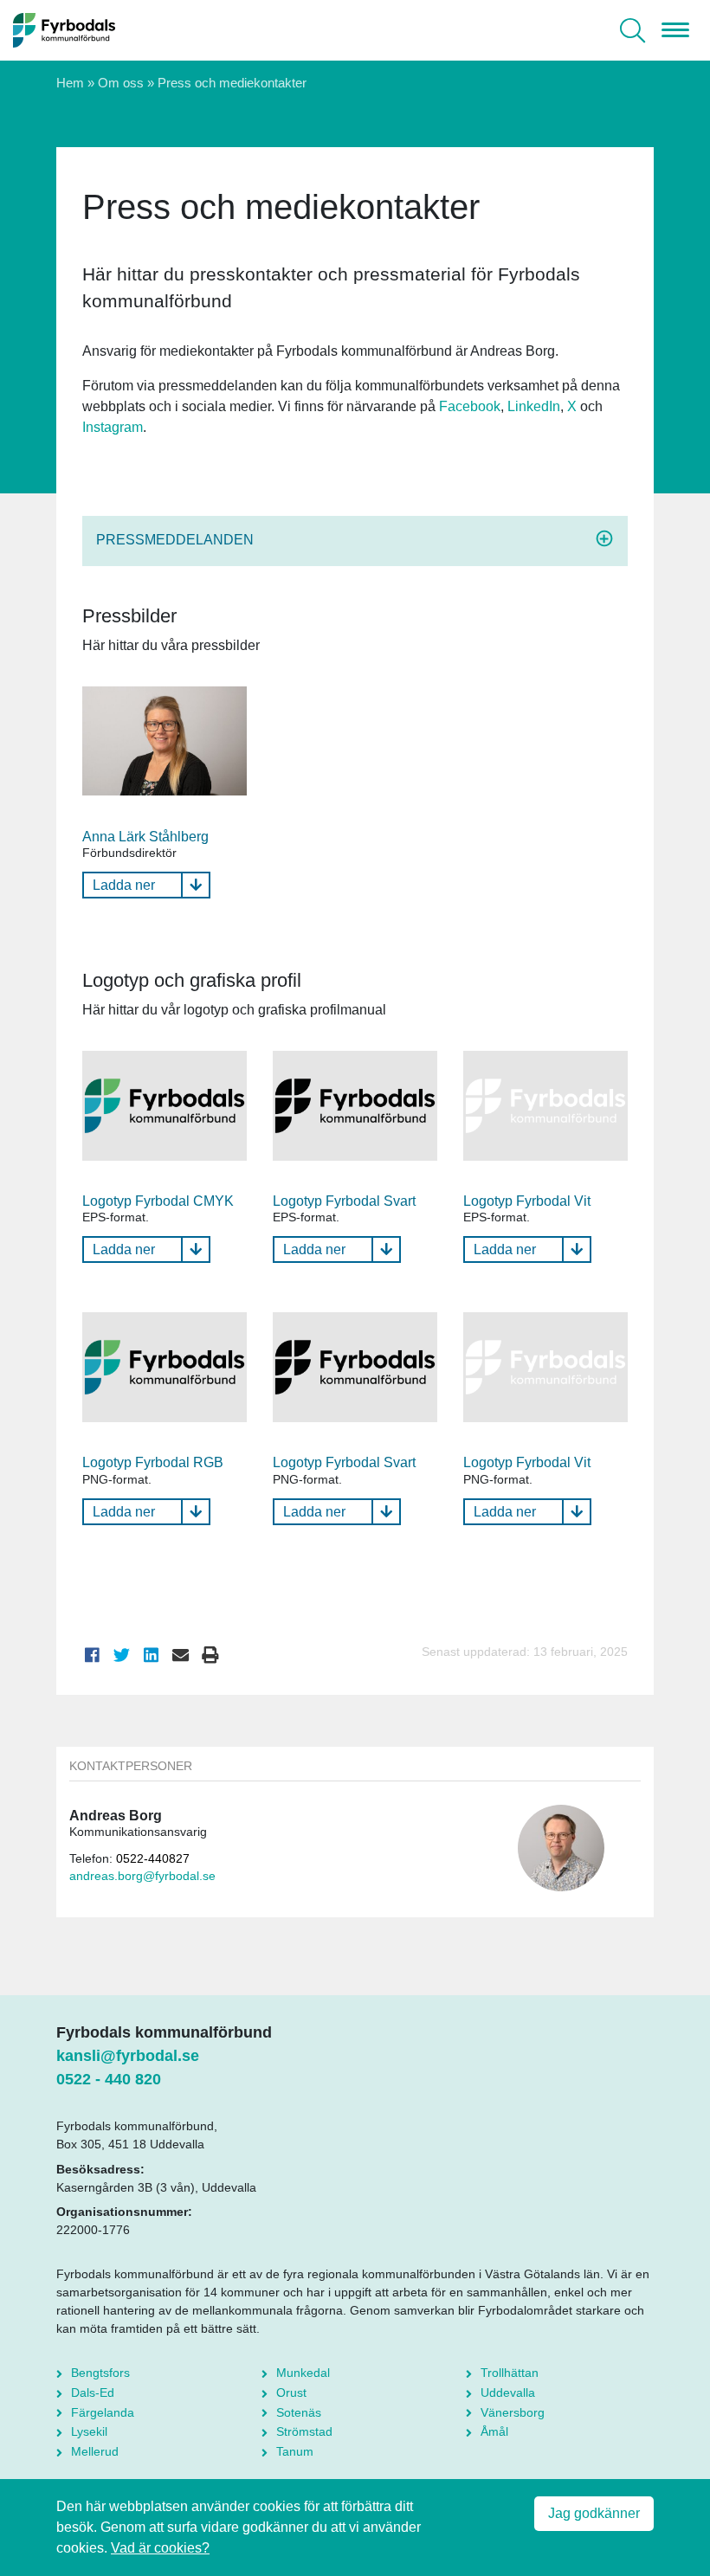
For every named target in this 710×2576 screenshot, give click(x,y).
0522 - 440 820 (109, 2079)
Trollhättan (510, 2373)
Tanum (295, 2451)
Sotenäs (299, 2412)
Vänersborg (513, 2412)
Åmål (494, 2431)
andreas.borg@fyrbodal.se (142, 1876)
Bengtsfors (100, 2373)
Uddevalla (508, 2392)
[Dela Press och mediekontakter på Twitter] (122, 1655)
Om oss (121, 83)
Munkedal (303, 2373)
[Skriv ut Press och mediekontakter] (210, 1655)
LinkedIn (534, 406)
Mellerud (95, 2451)
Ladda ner (124, 885)
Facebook (470, 406)
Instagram (113, 427)
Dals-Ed (93, 2392)
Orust (291, 2392)
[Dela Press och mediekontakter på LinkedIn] (152, 1655)
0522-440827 (153, 1859)
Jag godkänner (594, 2513)
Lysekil (89, 2431)
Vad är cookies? (160, 2548)
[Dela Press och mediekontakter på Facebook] (93, 1655)
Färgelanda (103, 2412)
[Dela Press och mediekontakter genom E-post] (181, 1655)
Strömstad (304, 2431)
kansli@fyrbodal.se (128, 2056)
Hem (70, 83)
